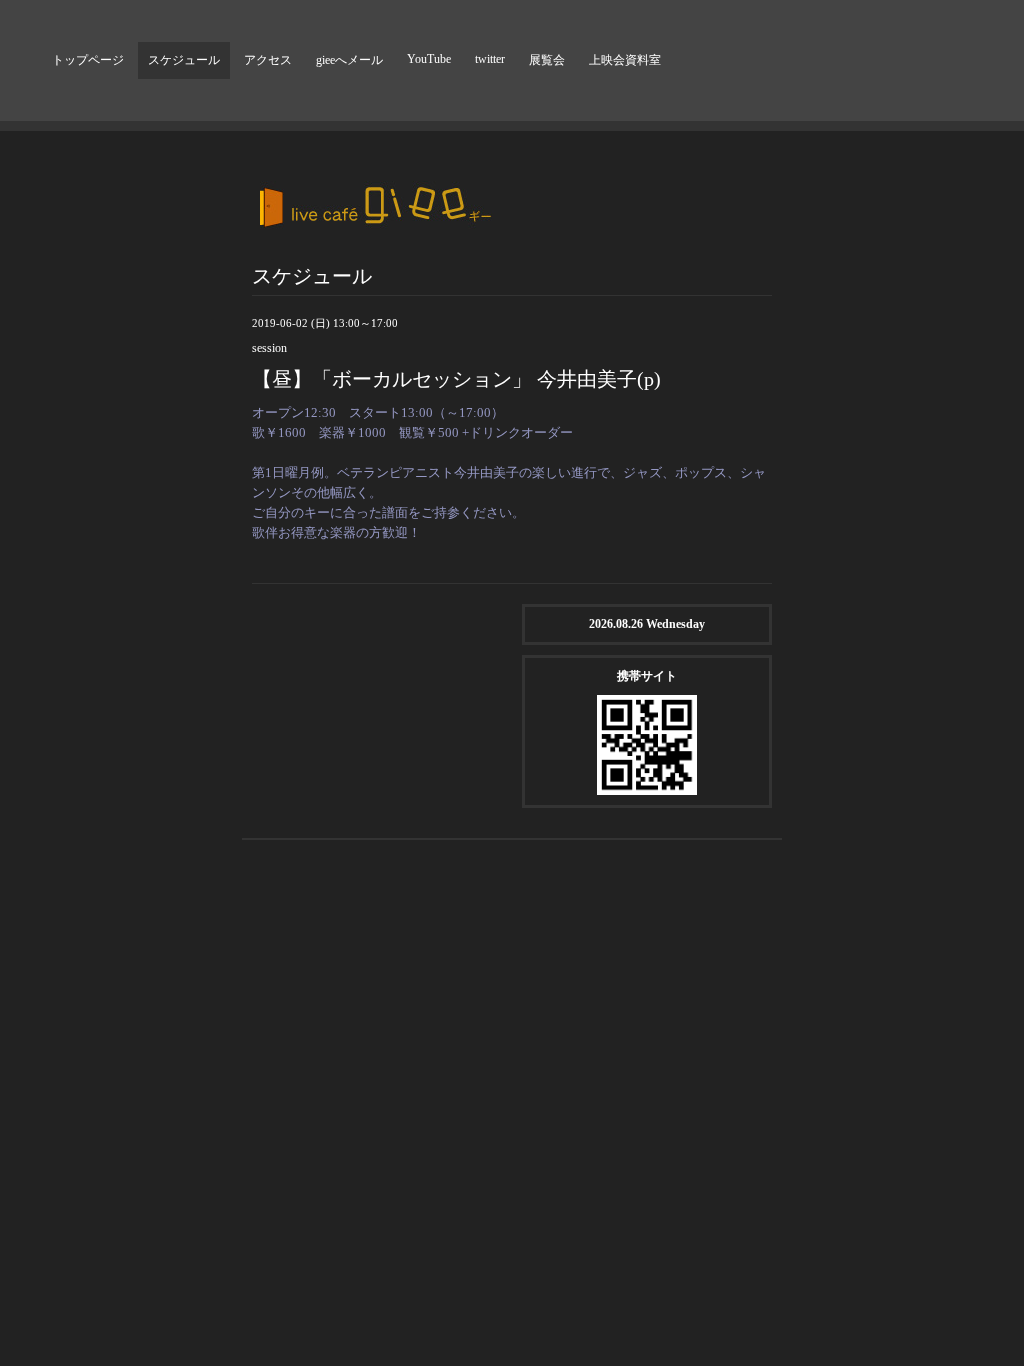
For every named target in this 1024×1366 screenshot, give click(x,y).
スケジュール (184, 60)
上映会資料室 (625, 60)
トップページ (88, 60)
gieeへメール (349, 60)
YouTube (429, 59)
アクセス (268, 60)
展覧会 (547, 60)
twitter (490, 59)
